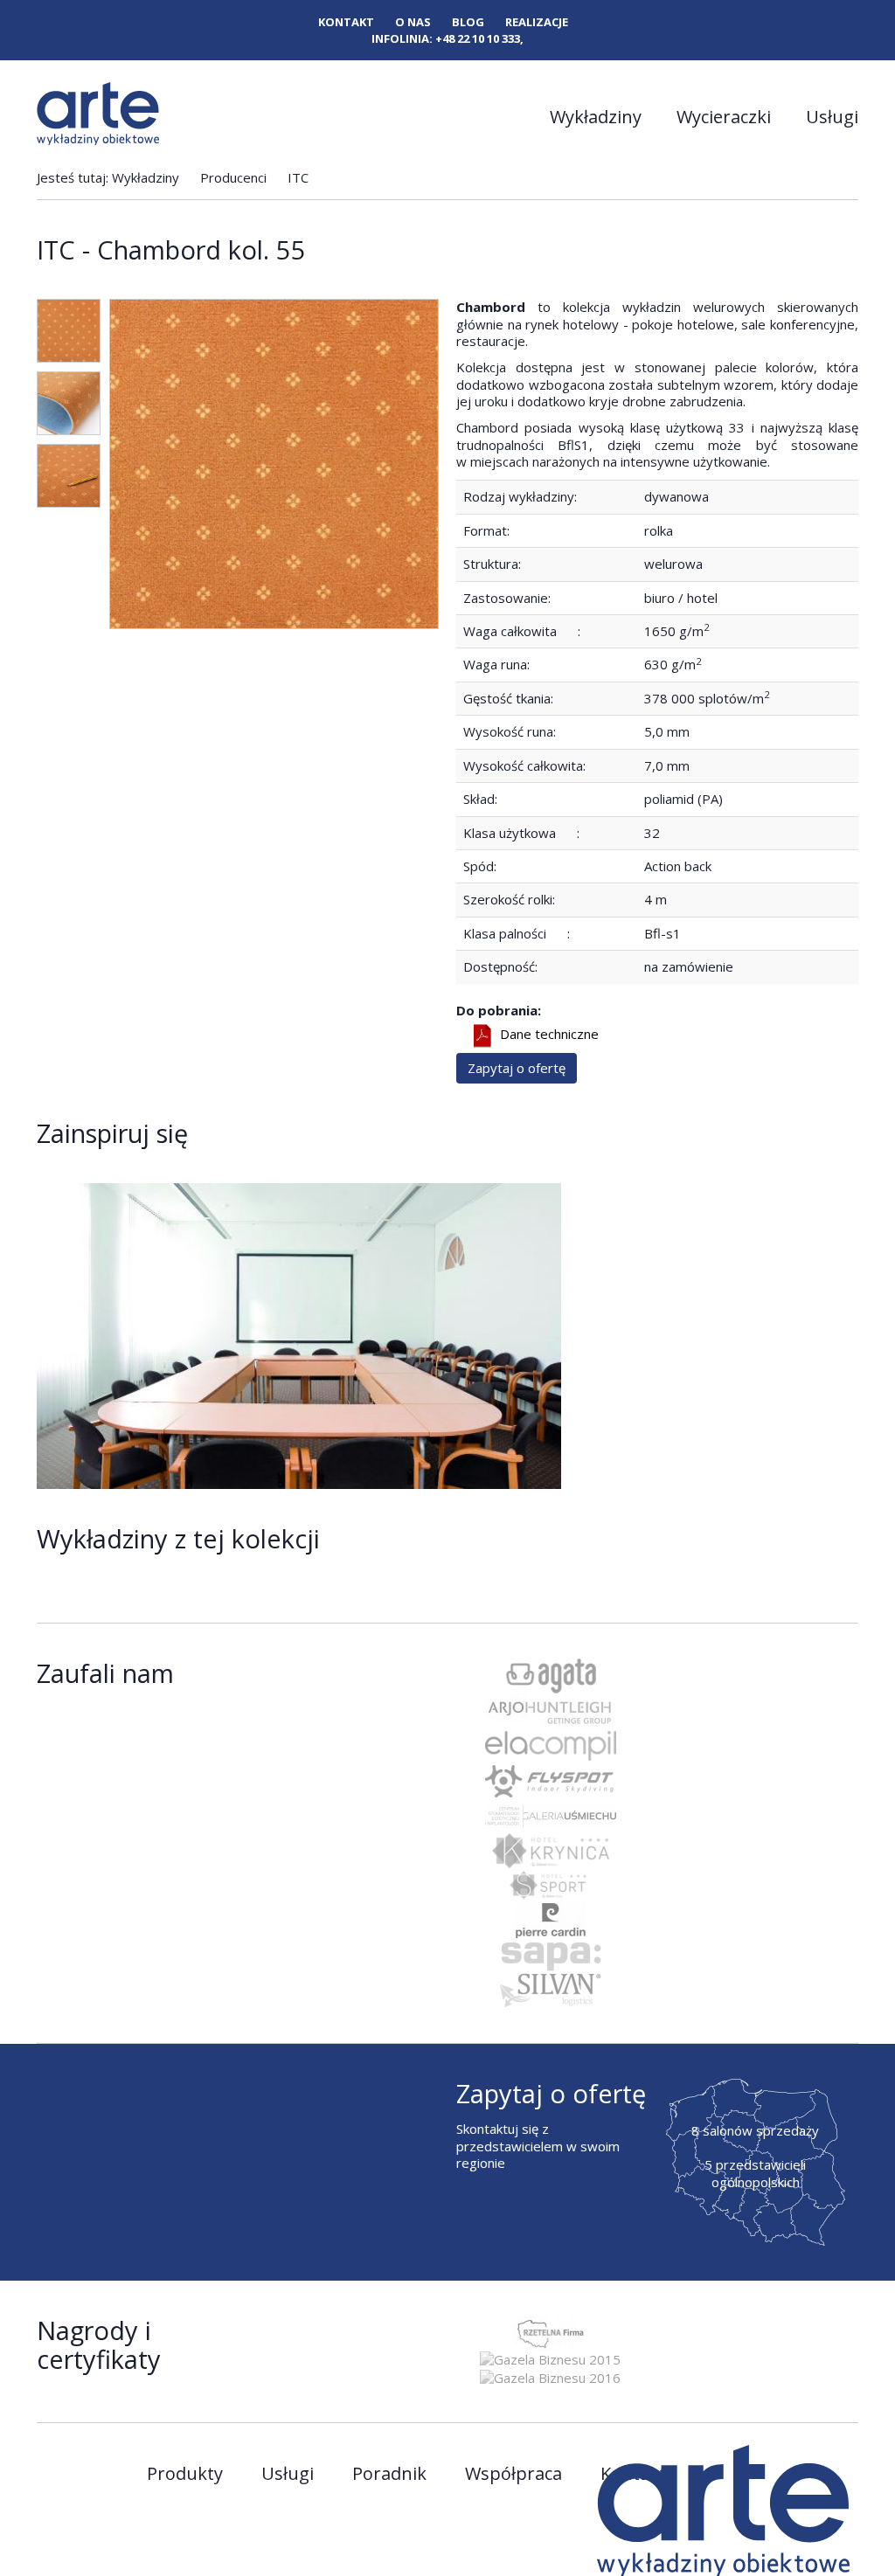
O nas (413, 22)
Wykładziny (596, 117)
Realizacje (537, 22)
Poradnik (389, 2474)
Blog (468, 22)
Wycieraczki (724, 117)
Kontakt (346, 22)
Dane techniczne (549, 1035)
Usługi (832, 117)
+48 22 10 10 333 (478, 38)
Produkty (185, 2474)
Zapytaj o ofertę (517, 1068)
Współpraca (513, 2474)
